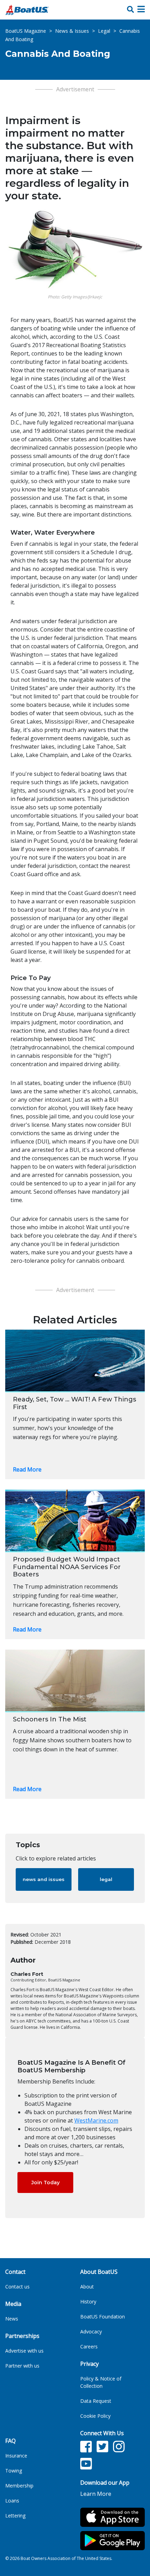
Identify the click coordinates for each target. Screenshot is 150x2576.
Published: (22, 1942)
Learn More (96, 2494)
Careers (89, 2346)
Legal (104, 31)
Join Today (46, 2183)
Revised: (20, 1935)
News (12, 2319)
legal (106, 1879)
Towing (14, 2471)
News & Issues (72, 31)
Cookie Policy (95, 2416)
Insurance (16, 2456)
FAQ (10, 2441)
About (87, 2287)
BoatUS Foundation (103, 2317)
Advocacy (91, 2332)
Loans (12, 2501)
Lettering (15, 2516)
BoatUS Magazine (26, 31)
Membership (19, 2486)
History (88, 2302)
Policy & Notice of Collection (101, 2382)
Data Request (96, 2401)
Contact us (17, 2287)
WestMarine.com (96, 2120)
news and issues (44, 1879)
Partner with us (22, 2366)
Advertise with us (24, 2351)
